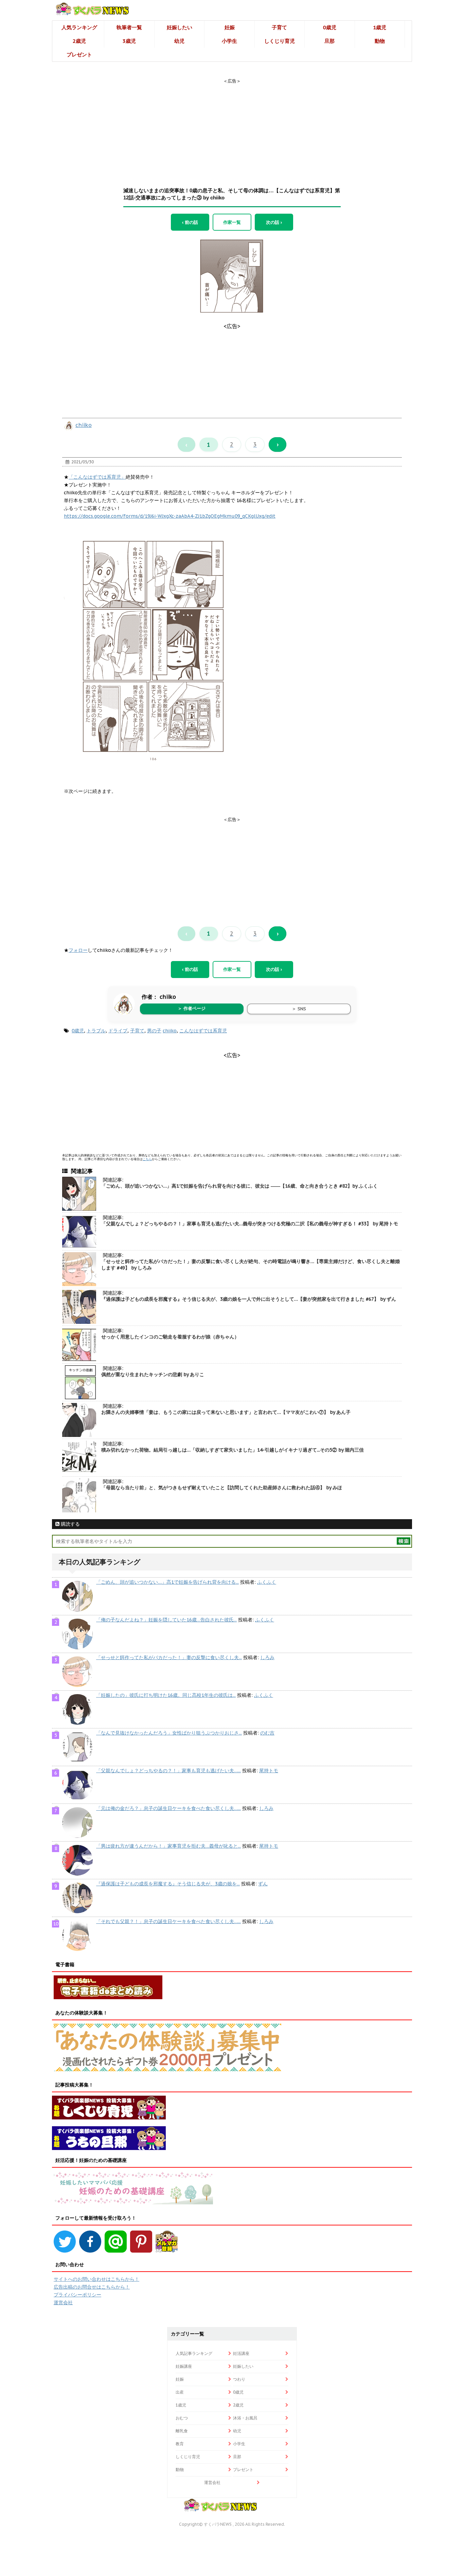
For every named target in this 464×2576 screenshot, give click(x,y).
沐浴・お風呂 (245, 2418)
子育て (279, 27)
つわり (239, 2379)
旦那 (329, 41)
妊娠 (230, 27)
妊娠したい (180, 27)
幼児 (179, 41)
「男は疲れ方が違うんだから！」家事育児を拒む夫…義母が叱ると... (168, 1846)
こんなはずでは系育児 (203, 1031)
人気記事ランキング (194, 2353)
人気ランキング (79, 27)
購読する (70, 1524)
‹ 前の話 (190, 222)
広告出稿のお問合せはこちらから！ (92, 2287)
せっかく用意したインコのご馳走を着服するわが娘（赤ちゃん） (170, 1337)
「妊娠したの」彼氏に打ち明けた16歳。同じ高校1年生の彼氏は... (166, 1695)
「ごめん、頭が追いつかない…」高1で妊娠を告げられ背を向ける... (167, 1582)
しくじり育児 (280, 41)
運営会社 (63, 2303)
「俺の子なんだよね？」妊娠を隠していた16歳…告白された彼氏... (166, 1620)
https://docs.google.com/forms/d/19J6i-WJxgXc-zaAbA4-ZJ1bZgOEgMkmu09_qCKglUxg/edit (170, 516)
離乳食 (182, 2431)
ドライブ (118, 1031)
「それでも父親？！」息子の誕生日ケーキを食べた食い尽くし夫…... (168, 1921)
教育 (180, 2444)
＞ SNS (299, 1009)
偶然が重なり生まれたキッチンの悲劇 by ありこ (153, 1374)
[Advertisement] (232, 127)
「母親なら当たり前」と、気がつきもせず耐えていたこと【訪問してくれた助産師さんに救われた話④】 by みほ (222, 1488)
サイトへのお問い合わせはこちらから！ (96, 2279)
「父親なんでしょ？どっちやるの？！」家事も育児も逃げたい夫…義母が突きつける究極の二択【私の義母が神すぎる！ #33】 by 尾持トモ (250, 1224)
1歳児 (380, 27)
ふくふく (267, 1582)
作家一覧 (232, 222)
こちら (147, 1159)
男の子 (154, 1031)
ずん (263, 1884)
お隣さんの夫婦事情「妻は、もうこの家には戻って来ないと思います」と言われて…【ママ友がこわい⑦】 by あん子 (226, 1412)
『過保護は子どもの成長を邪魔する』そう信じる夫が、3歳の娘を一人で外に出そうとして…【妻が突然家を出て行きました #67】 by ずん (249, 1299)
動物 (380, 41)
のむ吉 (267, 1733)
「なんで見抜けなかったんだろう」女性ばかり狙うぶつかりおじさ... (169, 1733)
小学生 (229, 41)
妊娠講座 (184, 2366)
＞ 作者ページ (192, 1008)
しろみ (267, 1657)
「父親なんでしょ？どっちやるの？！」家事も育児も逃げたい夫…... (168, 1771)
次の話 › (274, 222)
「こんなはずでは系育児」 (97, 477)
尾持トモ (269, 1771)
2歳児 (79, 41)
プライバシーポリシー (77, 2295)
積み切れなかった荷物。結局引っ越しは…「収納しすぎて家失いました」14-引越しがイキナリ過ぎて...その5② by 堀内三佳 (233, 1450)
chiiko (84, 425)
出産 (180, 2392)
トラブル (96, 1031)
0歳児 (330, 27)
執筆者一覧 (129, 27)
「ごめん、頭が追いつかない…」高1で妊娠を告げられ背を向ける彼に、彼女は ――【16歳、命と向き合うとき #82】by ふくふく (239, 1186)
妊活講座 (241, 2353)
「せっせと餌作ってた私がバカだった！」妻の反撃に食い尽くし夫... (169, 1657)
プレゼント (79, 55)
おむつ (182, 2418)
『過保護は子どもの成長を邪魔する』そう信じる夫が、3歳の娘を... (168, 1884)
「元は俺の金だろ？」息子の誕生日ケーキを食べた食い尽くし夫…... (168, 1808)
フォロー (78, 950)
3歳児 (129, 41)
